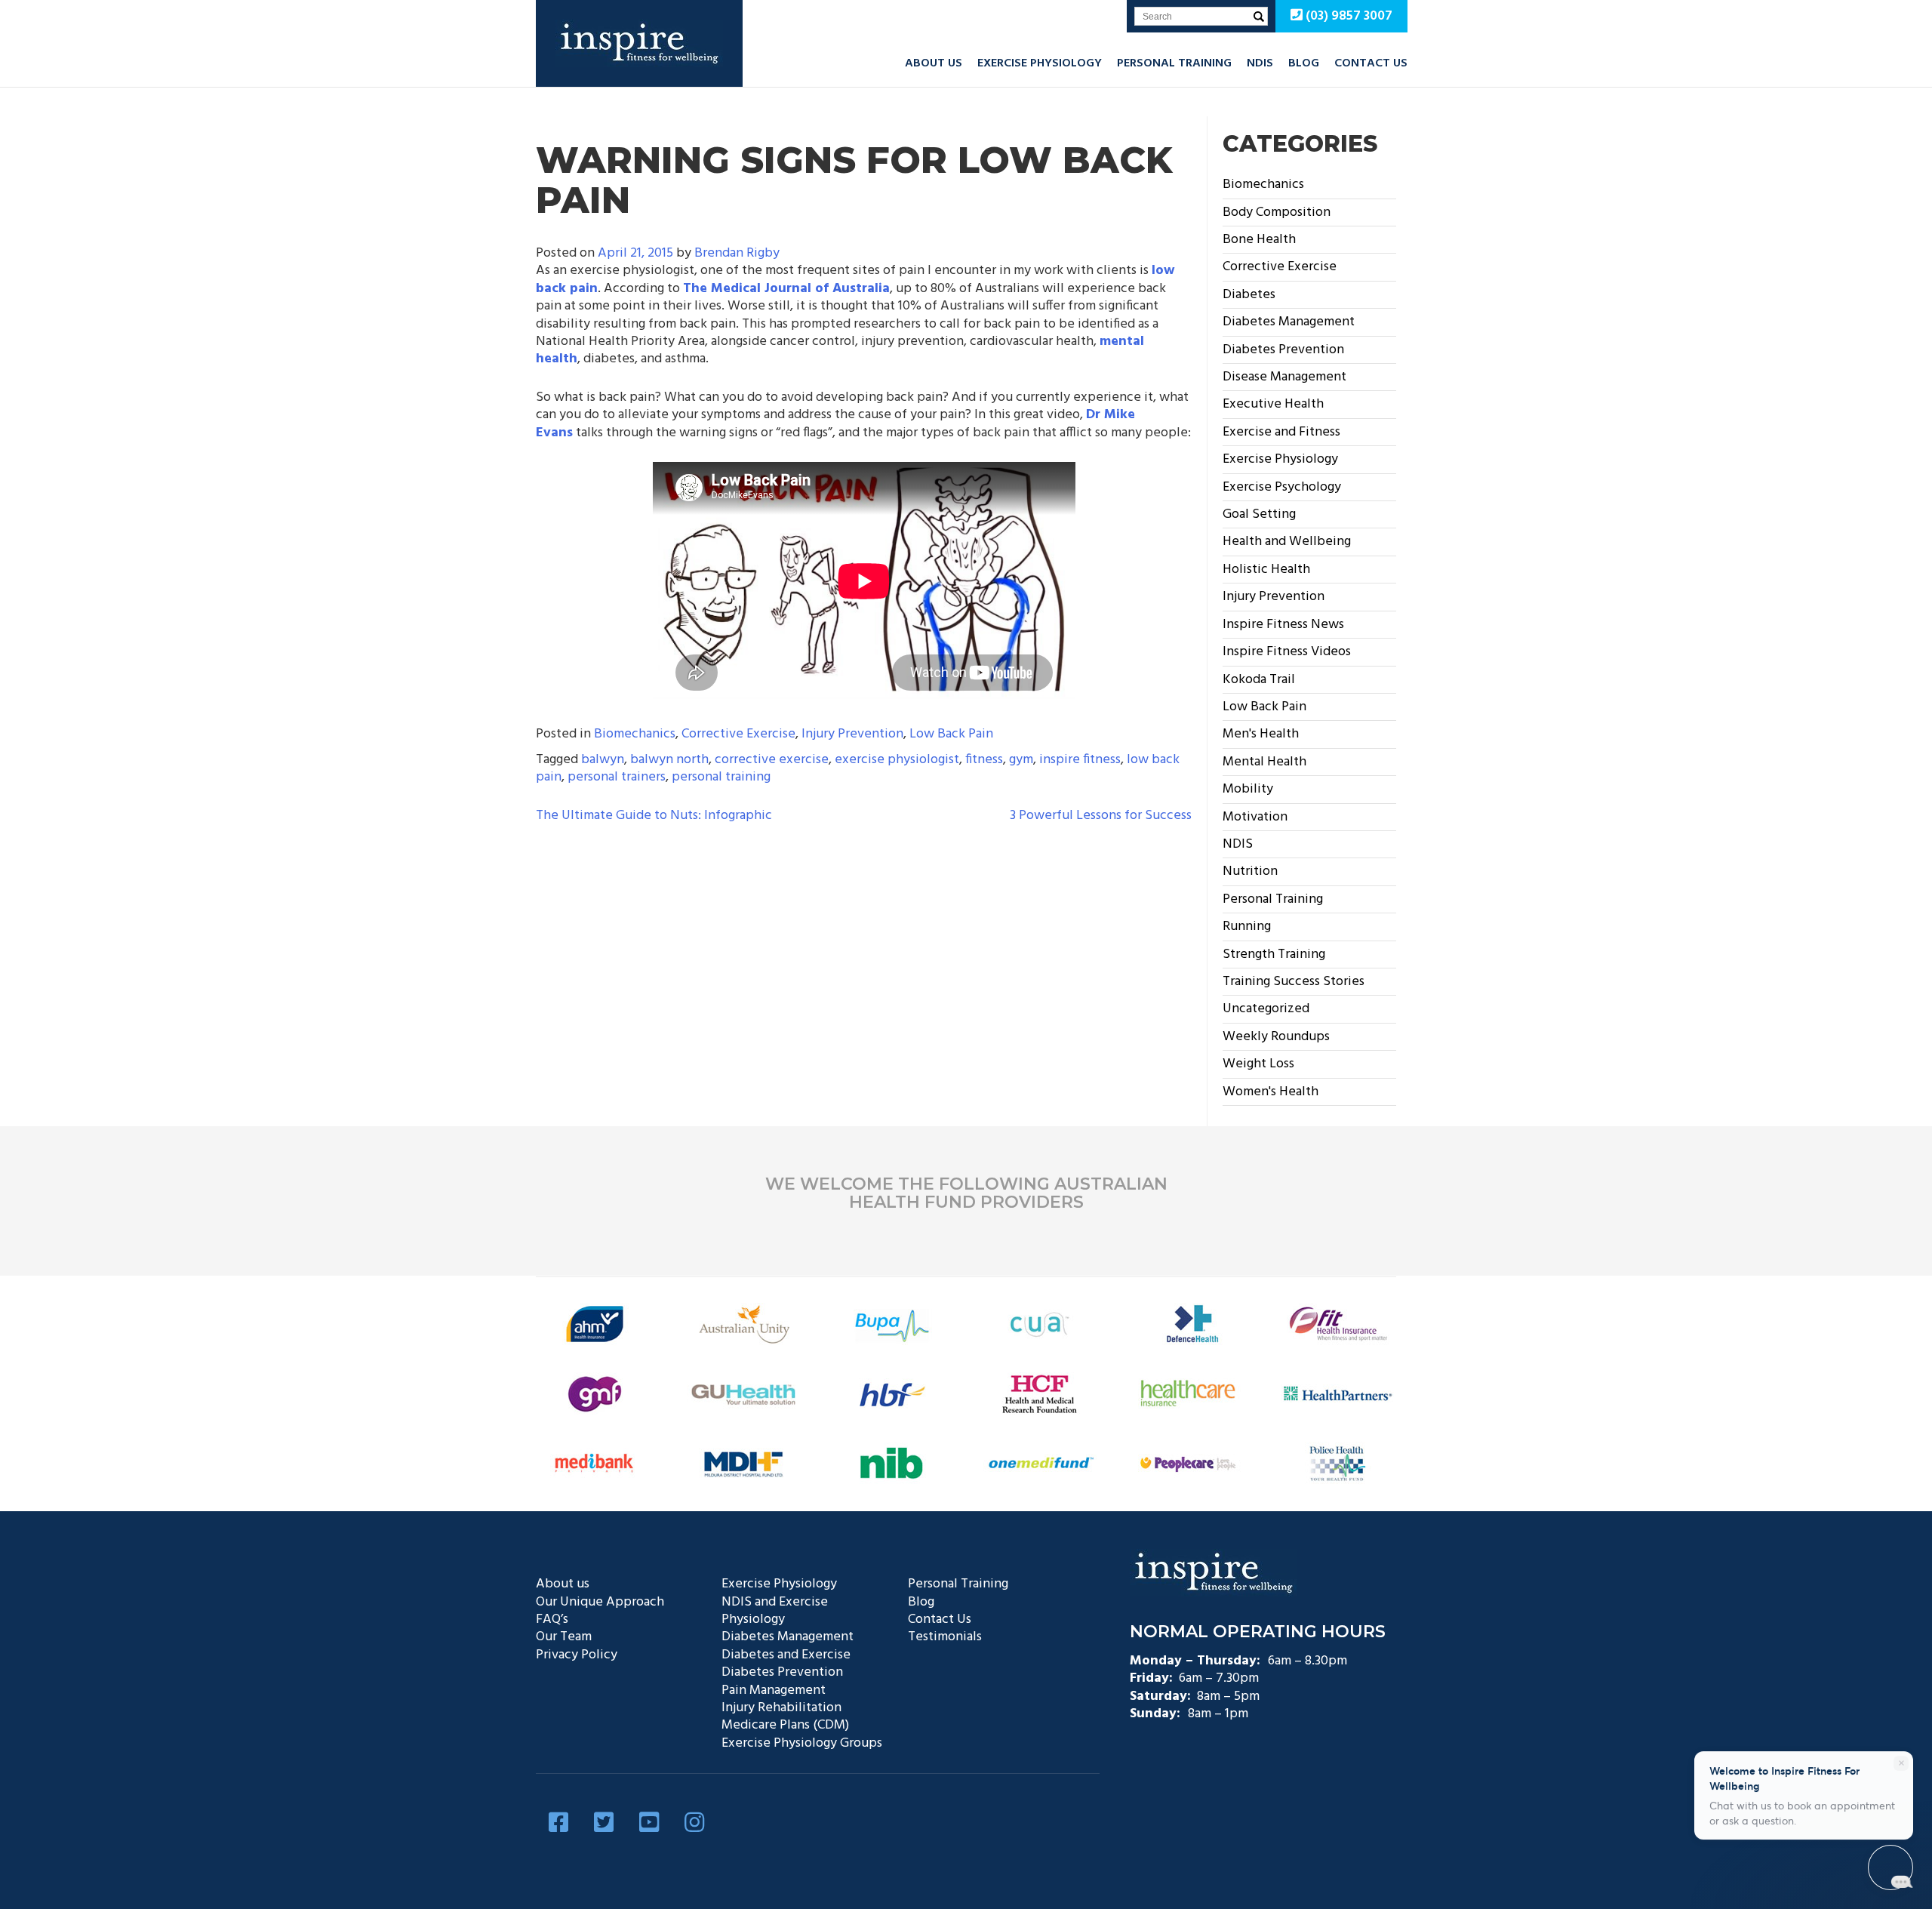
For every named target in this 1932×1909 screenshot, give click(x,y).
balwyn (603, 760)
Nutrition (1250, 871)
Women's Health (1271, 1092)
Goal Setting (1259, 514)
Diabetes (1249, 295)
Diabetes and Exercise (786, 1655)
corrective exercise (772, 760)
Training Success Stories (1294, 982)
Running (1247, 927)
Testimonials (945, 1637)
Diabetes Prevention (1283, 350)
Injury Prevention (852, 734)
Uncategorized (1266, 1009)
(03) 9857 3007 (1347, 16)
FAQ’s (552, 1620)
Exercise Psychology (1282, 487)
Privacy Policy (577, 1655)
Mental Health (1264, 762)
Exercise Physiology (1040, 63)
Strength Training (1274, 955)
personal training (721, 777)
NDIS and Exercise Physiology (775, 1611)
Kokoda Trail (1259, 680)
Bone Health (1259, 240)
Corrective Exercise (738, 734)
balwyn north (669, 760)
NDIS (1260, 63)
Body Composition (1277, 212)
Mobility (1248, 789)
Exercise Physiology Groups (802, 1743)
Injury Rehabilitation (781, 1708)
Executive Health (1273, 404)
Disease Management (1284, 377)
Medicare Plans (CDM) (785, 1725)
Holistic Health (1266, 570)
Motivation (1255, 817)
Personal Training (1174, 63)
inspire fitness (1080, 760)
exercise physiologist (897, 760)
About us (934, 63)
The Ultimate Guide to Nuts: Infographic (654, 816)
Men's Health (1261, 734)
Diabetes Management (1289, 322)
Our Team (564, 1637)
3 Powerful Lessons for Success (1101, 816)
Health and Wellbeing (1287, 542)
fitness (984, 760)
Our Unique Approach (600, 1602)
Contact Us (1371, 63)
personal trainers (617, 777)
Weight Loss (1258, 1064)
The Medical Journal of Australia (786, 289)
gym (1021, 760)
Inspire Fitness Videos (1287, 652)
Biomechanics (635, 734)
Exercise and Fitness (1281, 432)
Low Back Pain (951, 734)
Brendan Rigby (737, 253)
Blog (1304, 63)
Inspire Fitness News (1283, 625)
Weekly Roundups (1276, 1037)
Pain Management (774, 1690)
